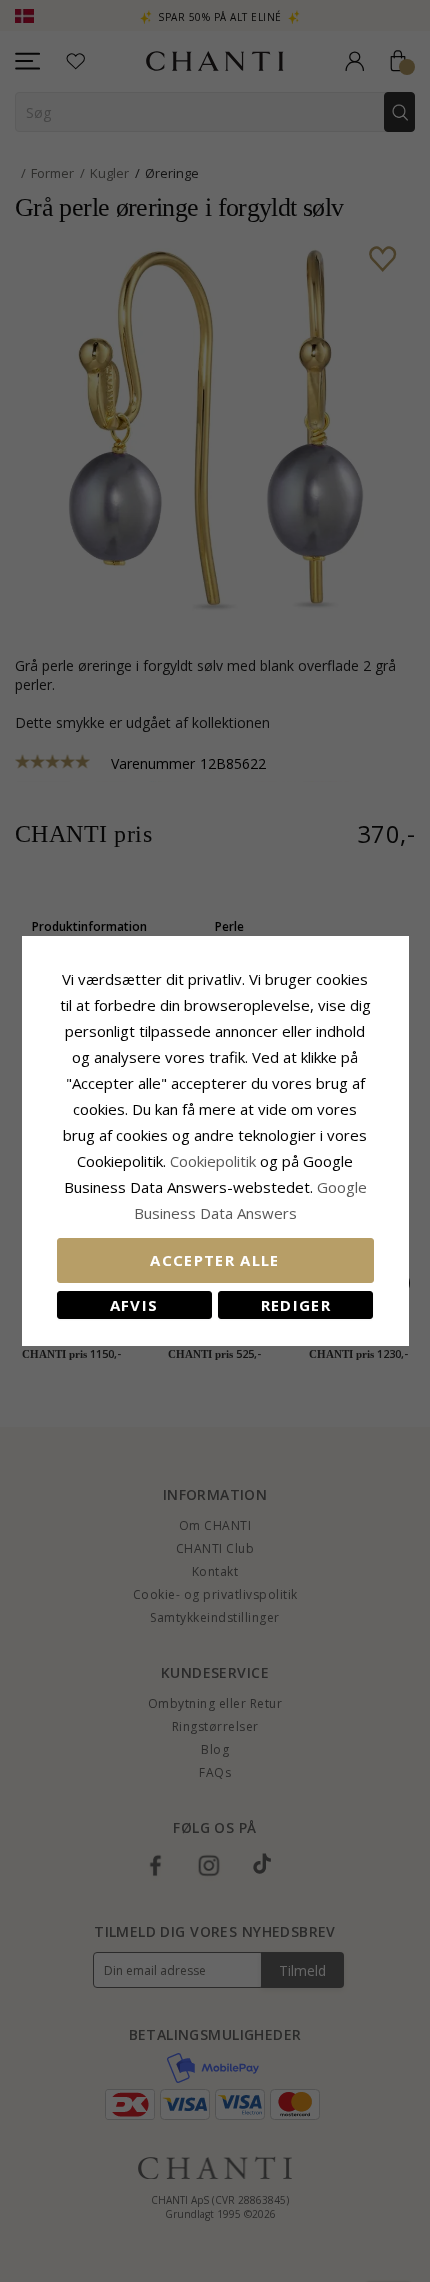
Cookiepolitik (213, 1161)
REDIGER (296, 1305)
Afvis (134, 1305)
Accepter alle (215, 1260)
